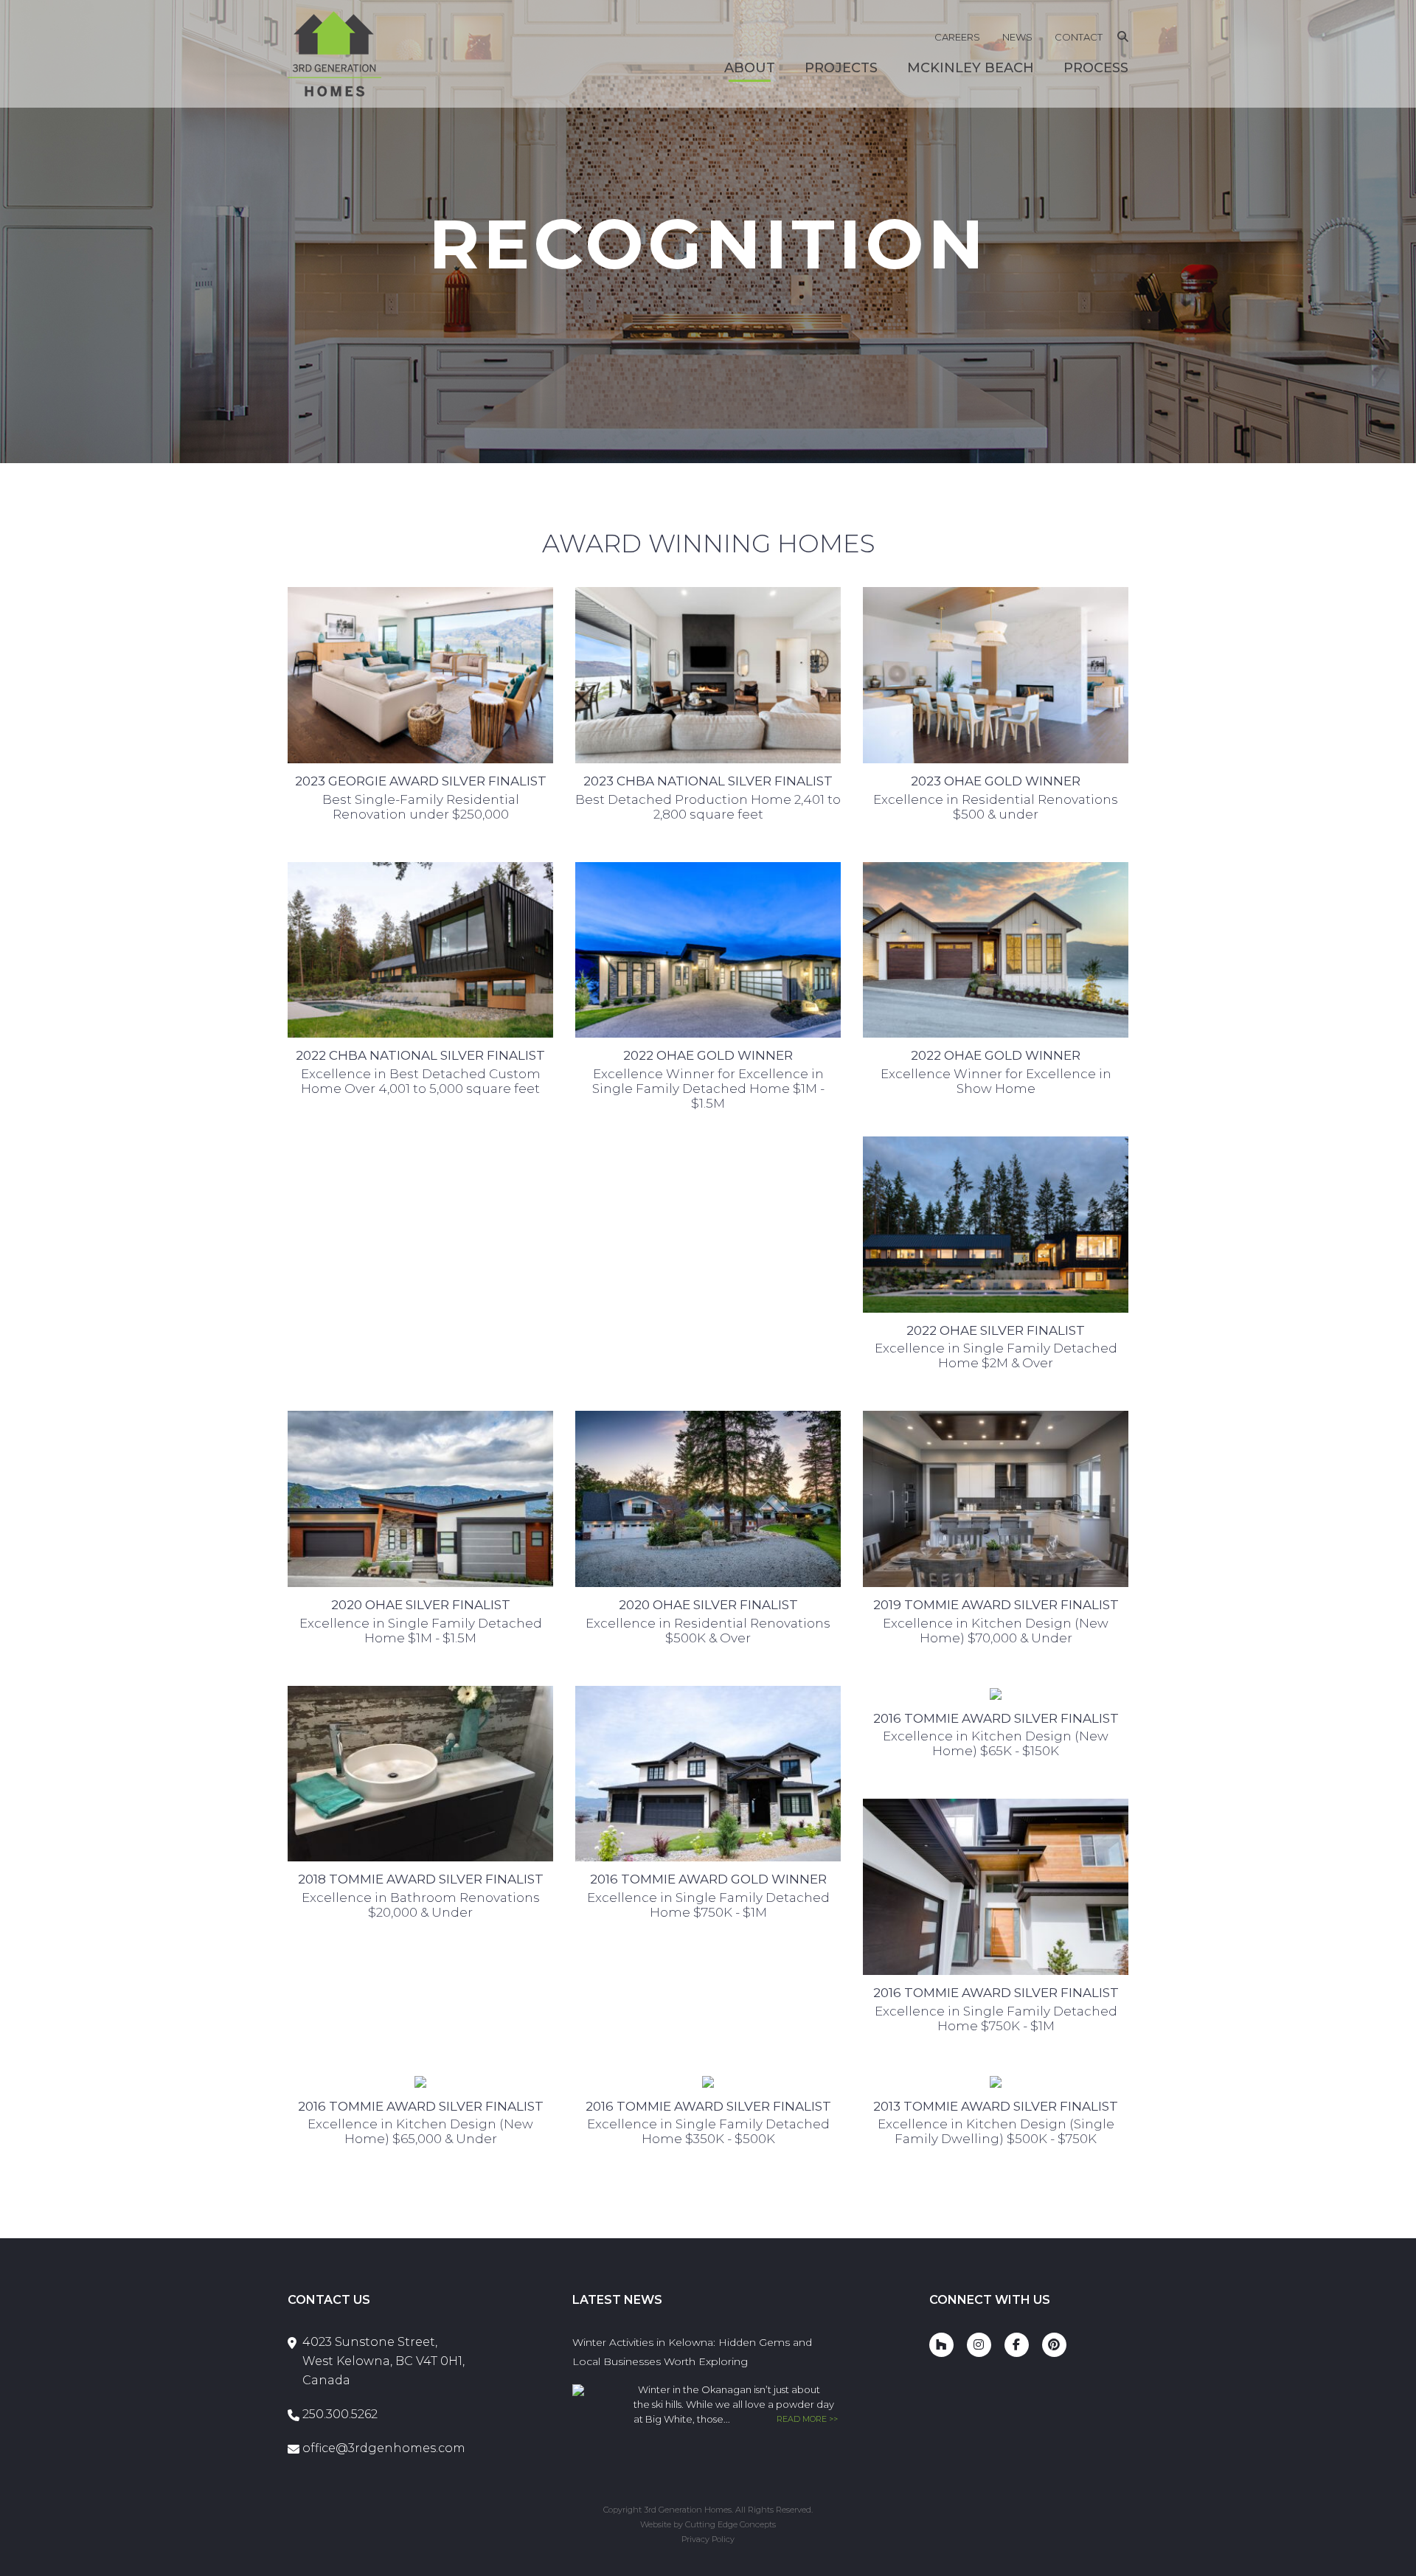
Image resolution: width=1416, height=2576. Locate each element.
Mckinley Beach (971, 68)
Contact (1079, 37)
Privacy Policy (708, 2539)
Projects (841, 68)
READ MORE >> (807, 2419)
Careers (957, 37)
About (750, 68)
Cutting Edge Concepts (730, 2524)
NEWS (1017, 37)
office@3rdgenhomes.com (384, 2448)
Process (1096, 68)
